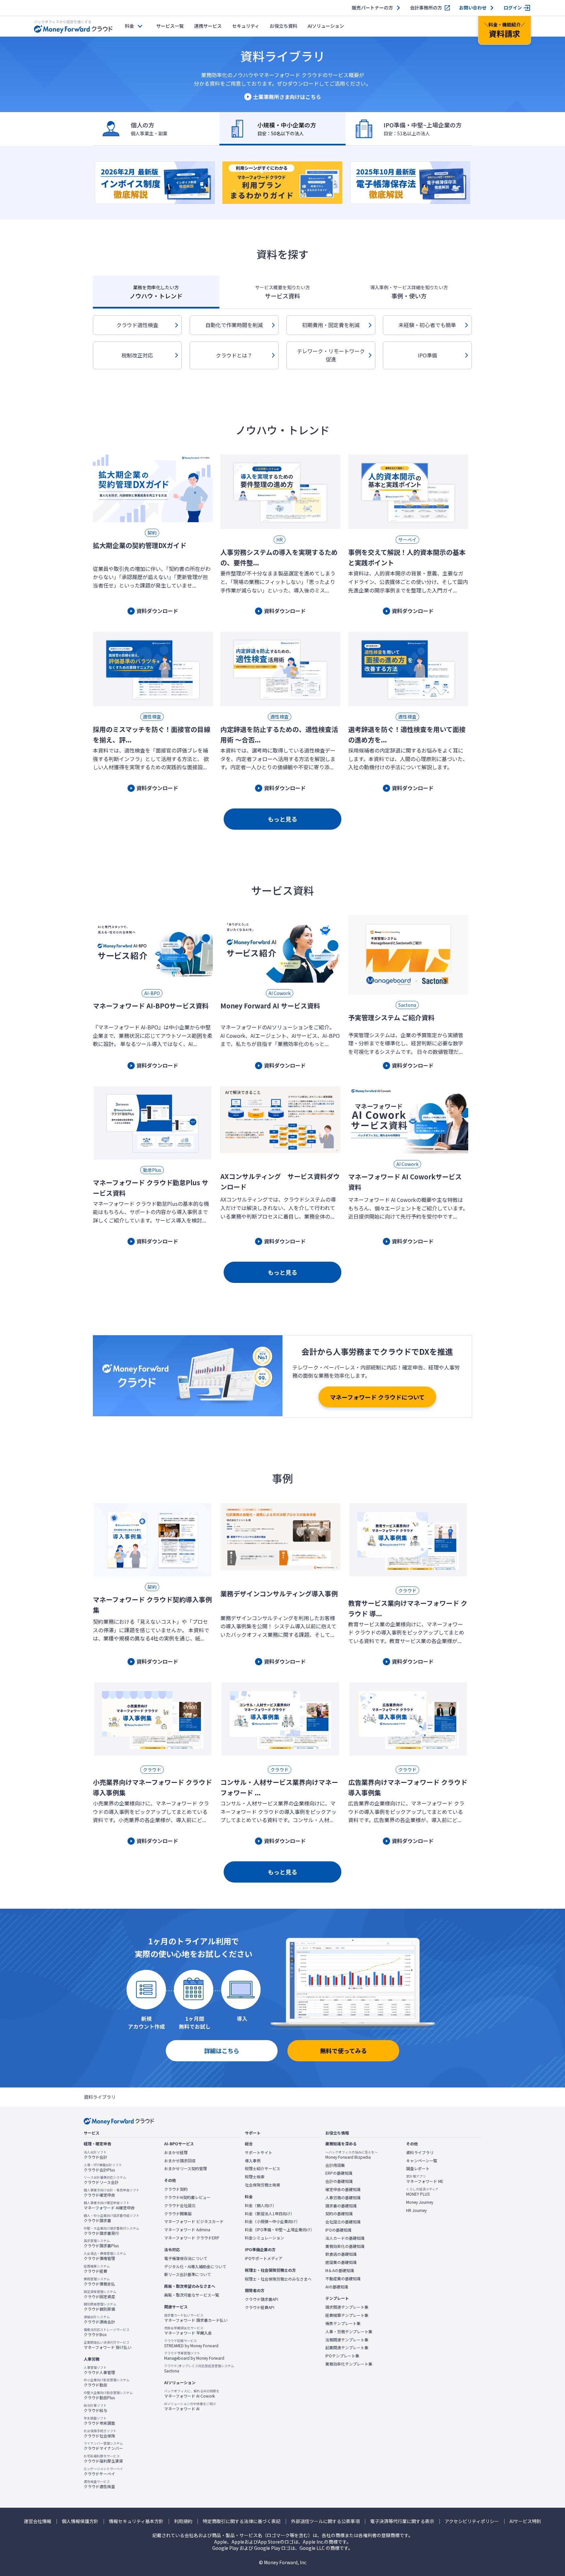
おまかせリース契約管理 (186, 2169)
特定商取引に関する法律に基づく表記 (242, 2521)
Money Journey (420, 2202)
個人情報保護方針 (80, 2521)
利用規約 (183, 2521)
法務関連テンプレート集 (347, 2340)
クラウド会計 (95, 2155)
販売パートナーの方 (372, 8)
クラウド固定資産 (100, 2294)
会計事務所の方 (426, 8)
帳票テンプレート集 (343, 2323)
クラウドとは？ (234, 355)
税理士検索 (255, 2177)
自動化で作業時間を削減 (234, 325)
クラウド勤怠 (107, 2383)
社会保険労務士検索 (263, 2185)
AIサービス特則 (525, 2521)
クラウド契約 (176, 2189)
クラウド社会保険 (100, 2434)
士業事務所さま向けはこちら (287, 97)
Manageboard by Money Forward (194, 2356)
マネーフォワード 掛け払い (108, 2345)
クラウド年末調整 (99, 2421)
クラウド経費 (97, 2269)
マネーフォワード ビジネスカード (194, 2221)
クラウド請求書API (262, 2299)
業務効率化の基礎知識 (345, 2246)
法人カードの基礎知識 (345, 2238)
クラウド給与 (95, 2408)
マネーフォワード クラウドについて (377, 1397)
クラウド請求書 (111, 2218)
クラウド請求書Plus (101, 2243)
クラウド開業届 (178, 2214)
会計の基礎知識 (339, 2181)
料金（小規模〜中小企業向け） (272, 2221)
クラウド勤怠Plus (108, 2395)
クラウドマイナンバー (103, 2446)
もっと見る (282, 819)
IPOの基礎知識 (338, 2230)
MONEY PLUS (422, 2192)
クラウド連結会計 (99, 2319)
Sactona (199, 2368)
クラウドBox (107, 2332)
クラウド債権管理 (105, 2256)
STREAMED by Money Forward (191, 2343)
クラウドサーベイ (103, 2471)
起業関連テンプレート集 (347, 2348)
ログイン (513, 8)
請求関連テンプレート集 (347, 2307)
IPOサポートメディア (264, 2258)
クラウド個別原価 (100, 2307)
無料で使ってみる (343, 2051)
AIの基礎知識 (337, 2287)
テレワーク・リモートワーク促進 (331, 355)
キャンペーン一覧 (422, 2161)
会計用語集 (335, 2165)
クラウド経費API (260, 2307)
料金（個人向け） (261, 2205)
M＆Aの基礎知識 (340, 2270)
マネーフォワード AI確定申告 (109, 2205)
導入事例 (253, 2161)
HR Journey (416, 2210)
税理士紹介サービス (263, 2169)
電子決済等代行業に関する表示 (402, 2521)
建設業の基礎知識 (341, 2262)
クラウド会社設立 (180, 2205)
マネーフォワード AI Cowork (192, 2394)
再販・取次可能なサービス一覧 (192, 2295)
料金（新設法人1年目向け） (270, 2214)
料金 (129, 26)
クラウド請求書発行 (111, 2231)
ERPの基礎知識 (339, 2173)
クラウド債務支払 (99, 2282)
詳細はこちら (222, 2051)
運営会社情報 (38, 2521)
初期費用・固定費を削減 (331, 325)
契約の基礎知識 (339, 2214)
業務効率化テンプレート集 (349, 2364)
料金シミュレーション (265, 2238)
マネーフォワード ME (425, 2179)
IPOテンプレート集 (342, 2356)
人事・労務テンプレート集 (349, 2332)
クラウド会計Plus (103, 2168)
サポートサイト (259, 2152)
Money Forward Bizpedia (351, 2155)
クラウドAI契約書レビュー (187, 2197)
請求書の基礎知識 (341, 2206)
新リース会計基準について (188, 2274)
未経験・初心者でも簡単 (427, 325)
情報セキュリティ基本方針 (136, 2521)
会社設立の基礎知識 (343, 2222)
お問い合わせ (473, 8)
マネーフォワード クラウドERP (192, 2238)
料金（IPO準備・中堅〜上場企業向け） (280, 2230)
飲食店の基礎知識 (341, 2254)
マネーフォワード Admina (187, 2230)
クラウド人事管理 (99, 2370)
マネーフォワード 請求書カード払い (196, 2318)
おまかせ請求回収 (180, 2161)
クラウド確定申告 (111, 2193)
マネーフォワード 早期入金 (188, 2331)
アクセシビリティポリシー (472, 2521)
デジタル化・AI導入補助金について (195, 2267)
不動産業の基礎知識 (343, 2279)
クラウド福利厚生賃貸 (103, 2459)
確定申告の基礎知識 (343, 2189)
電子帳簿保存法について (186, 2258)
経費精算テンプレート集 (347, 2315)
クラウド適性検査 (137, 325)
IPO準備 (428, 355)
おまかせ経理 (176, 2152)
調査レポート (418, 2169)
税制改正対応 (137, 355)
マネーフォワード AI (190, 2406)
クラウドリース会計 (105, 2180)
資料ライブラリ (420, 2152)
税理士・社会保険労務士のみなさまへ (278, 2279)
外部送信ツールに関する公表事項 (325, 2521)
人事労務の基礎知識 (343, 2198)
